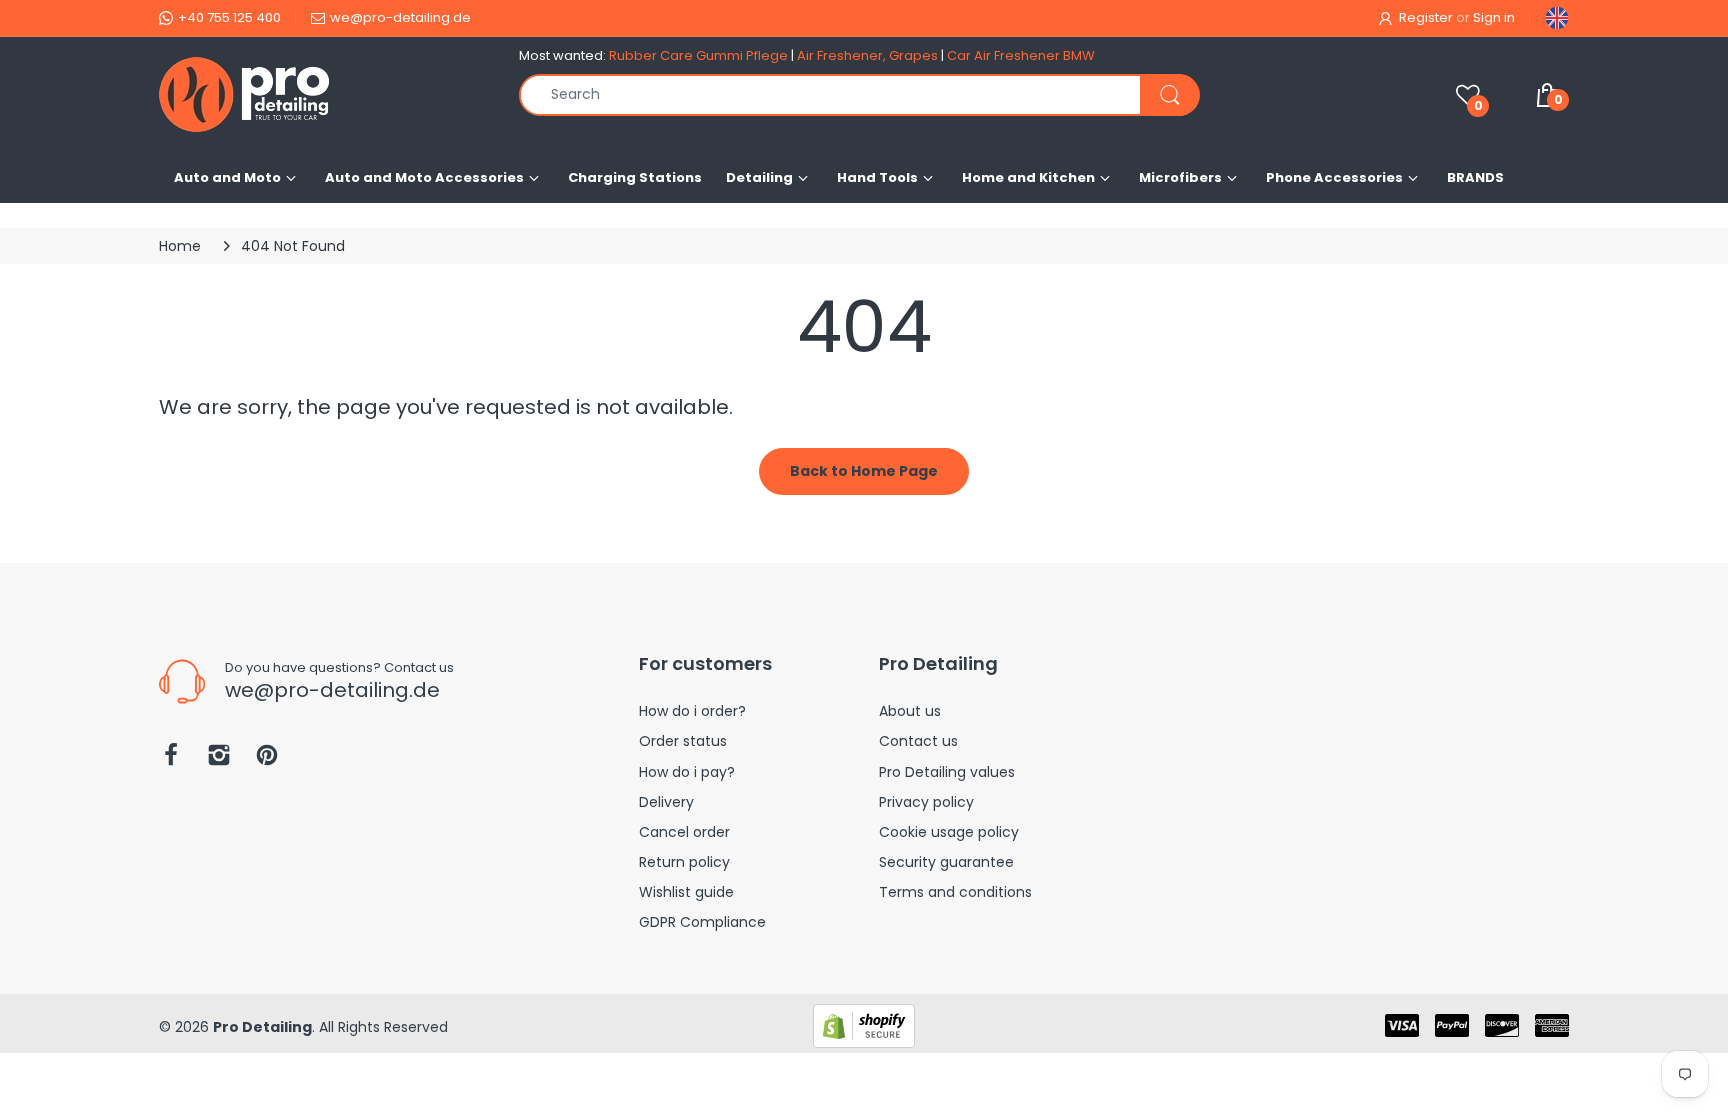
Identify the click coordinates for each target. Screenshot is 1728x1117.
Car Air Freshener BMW (1021, 55)
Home (180, 246)
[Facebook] (171, 760)
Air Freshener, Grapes (867, 55)
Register (1426, 17)
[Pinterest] (267, 760)
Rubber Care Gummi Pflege (698, 55)
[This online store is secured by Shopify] (864, 1025)
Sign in (1494, 17)
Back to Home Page (864, 471)
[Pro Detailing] (324, 94)
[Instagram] (219, 760)
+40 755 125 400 (229, 17)
